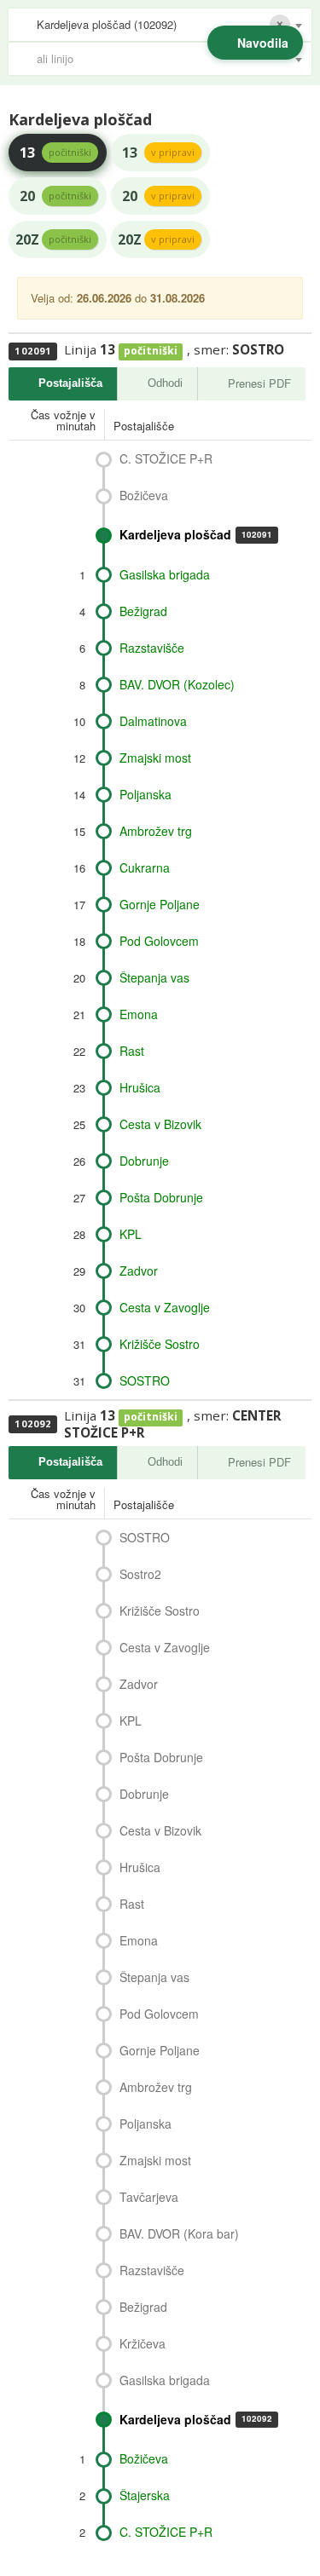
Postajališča (70, 383)
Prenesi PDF (259, 383)
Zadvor (139, 1271)
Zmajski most (155, 758)
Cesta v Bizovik (160, 1124)
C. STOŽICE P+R (166, 458)
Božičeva (144, 495)
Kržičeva (143, 2343)
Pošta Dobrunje (161, 1197)
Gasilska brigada (165, 574)
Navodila (263, 43)
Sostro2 (140, 1574)
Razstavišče (152, 648)
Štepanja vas (154, 977)
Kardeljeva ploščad (196, 534)
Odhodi (165, 383)
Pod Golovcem (159, 941)
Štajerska (145, 2495)
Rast (132, 1051)
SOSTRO (145, 1380)
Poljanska (145, 794)
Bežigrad (143, 611)
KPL (131, 1234)
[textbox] (169, 59)
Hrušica (140, 1087)
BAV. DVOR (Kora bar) (179, 2233)
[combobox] (160, 25)
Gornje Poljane (160, 904)
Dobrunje (144, 1161)
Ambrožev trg (156, 831)
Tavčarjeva (149, 2197)
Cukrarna (145, 867)
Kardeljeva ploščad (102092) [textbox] (107, 24)
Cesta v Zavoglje (165, 1307)
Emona (139, 1014)
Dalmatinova (153, 721)
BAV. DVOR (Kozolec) (177, 684)
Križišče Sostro (160, 1344)
